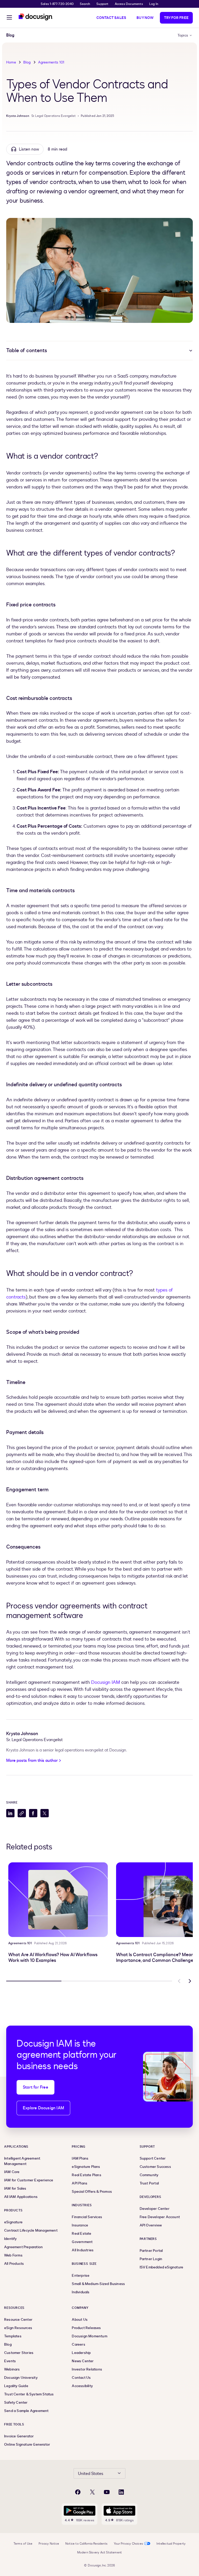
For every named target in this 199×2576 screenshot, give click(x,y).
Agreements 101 (51, 62)
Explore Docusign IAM (43, 2108)
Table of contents (27, 350)
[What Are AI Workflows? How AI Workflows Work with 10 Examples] (58, 1900)
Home (11, 62)
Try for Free (176, 18)
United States (91, 2474)
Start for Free (35, 2087)
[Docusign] (36, 17)
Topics (183, 35)
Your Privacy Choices (128, 2544)
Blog (27, 62)
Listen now (29, 149)
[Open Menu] (9, 18)
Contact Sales (111, 18)
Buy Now (145, 18)
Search (85, 4)
